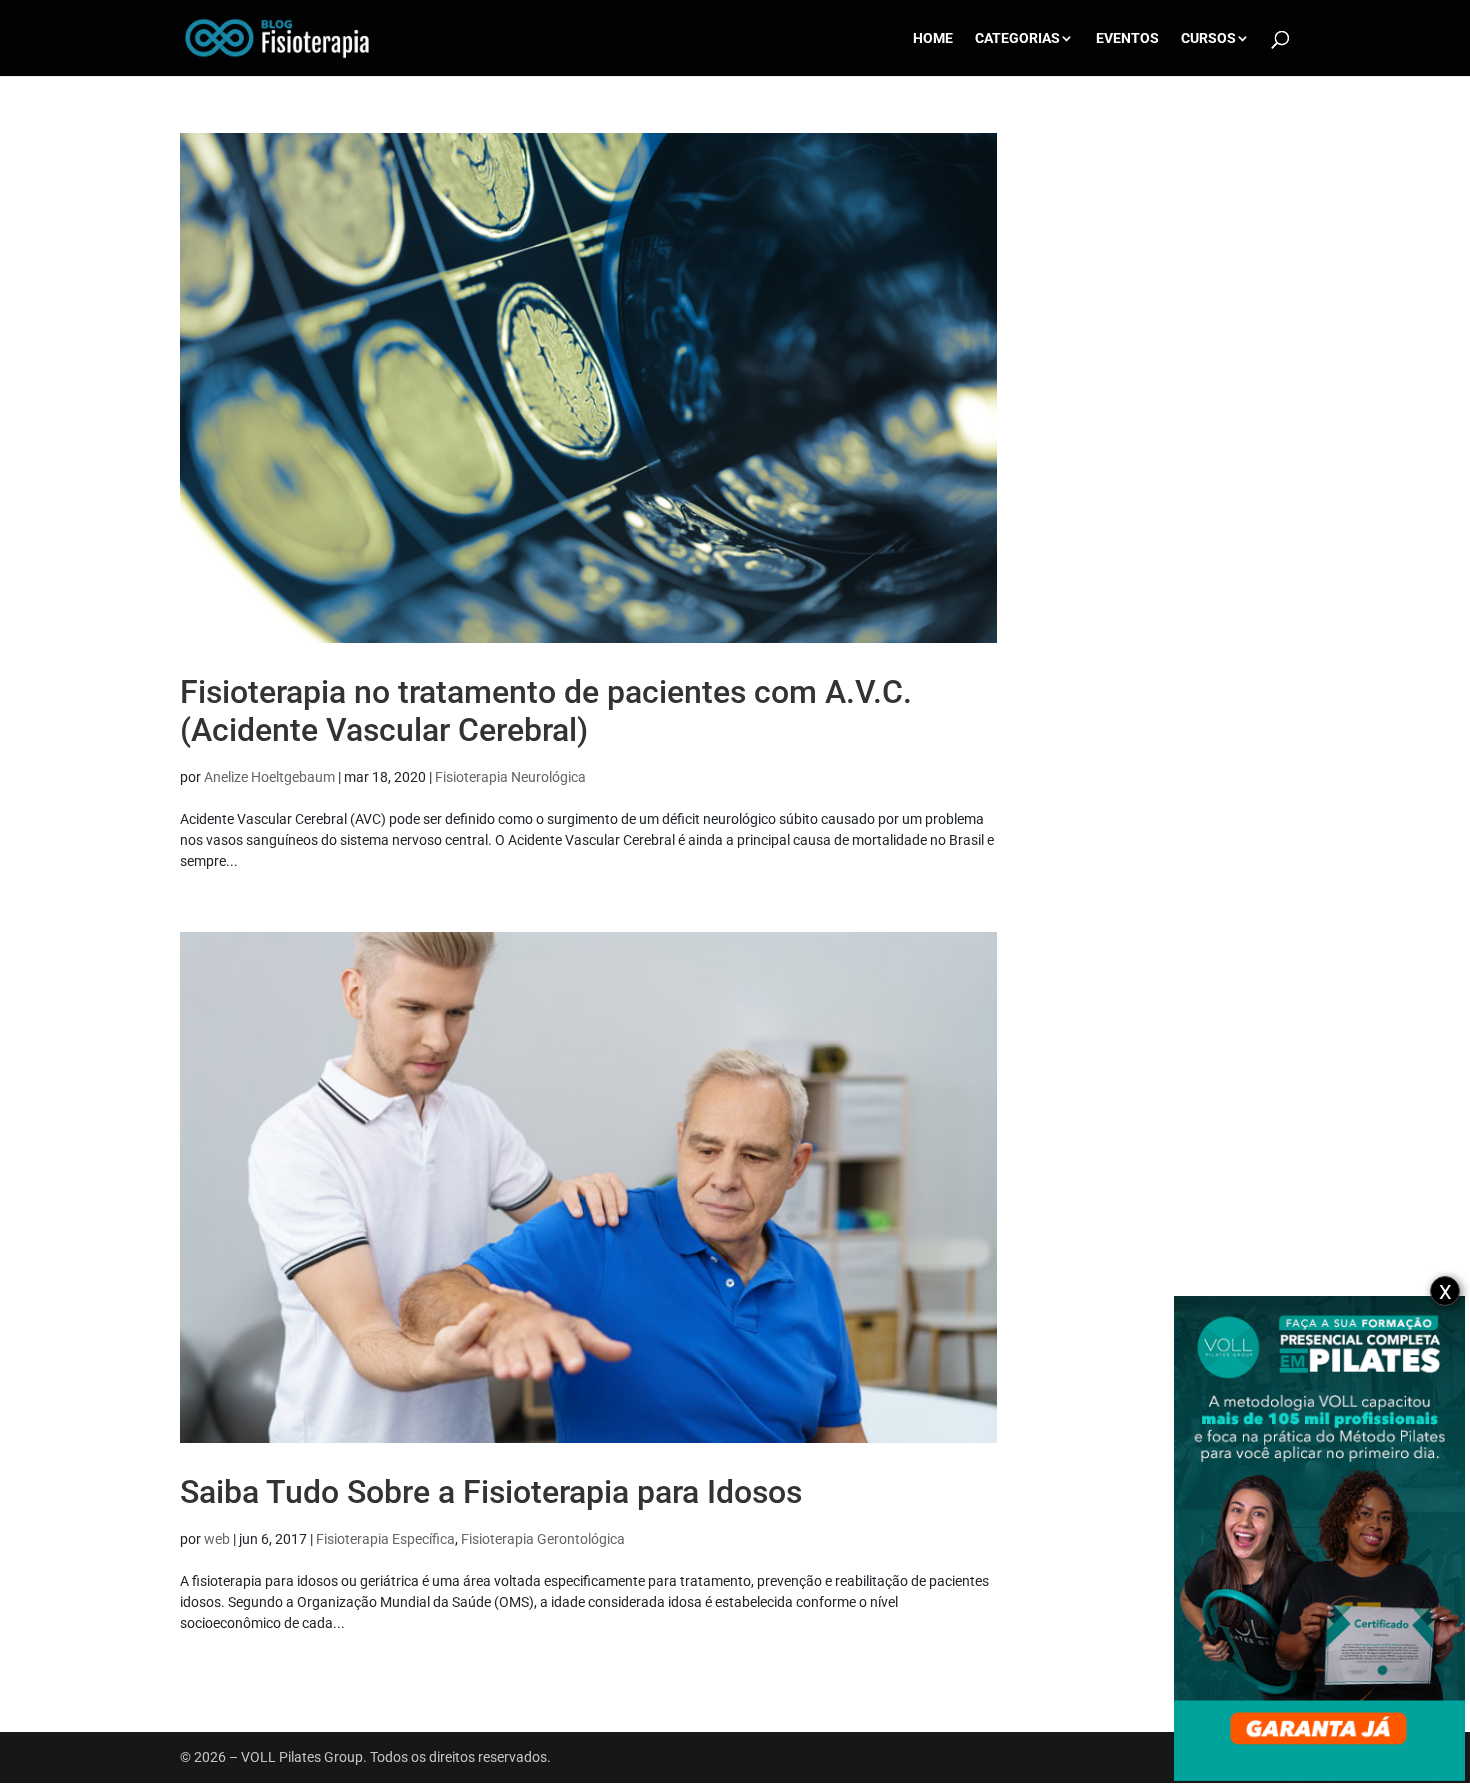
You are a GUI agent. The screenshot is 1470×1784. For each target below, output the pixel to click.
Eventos (1127, 38)
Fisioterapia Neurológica (510, 777)
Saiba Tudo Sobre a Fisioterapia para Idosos (491, 1492)
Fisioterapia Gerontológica (543, 1539)
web (217, 1539)
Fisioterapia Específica (385, 1539)
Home (933, 38)
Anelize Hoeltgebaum (269, 777)
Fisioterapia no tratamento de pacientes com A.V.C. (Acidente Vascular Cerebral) (546, 711)
